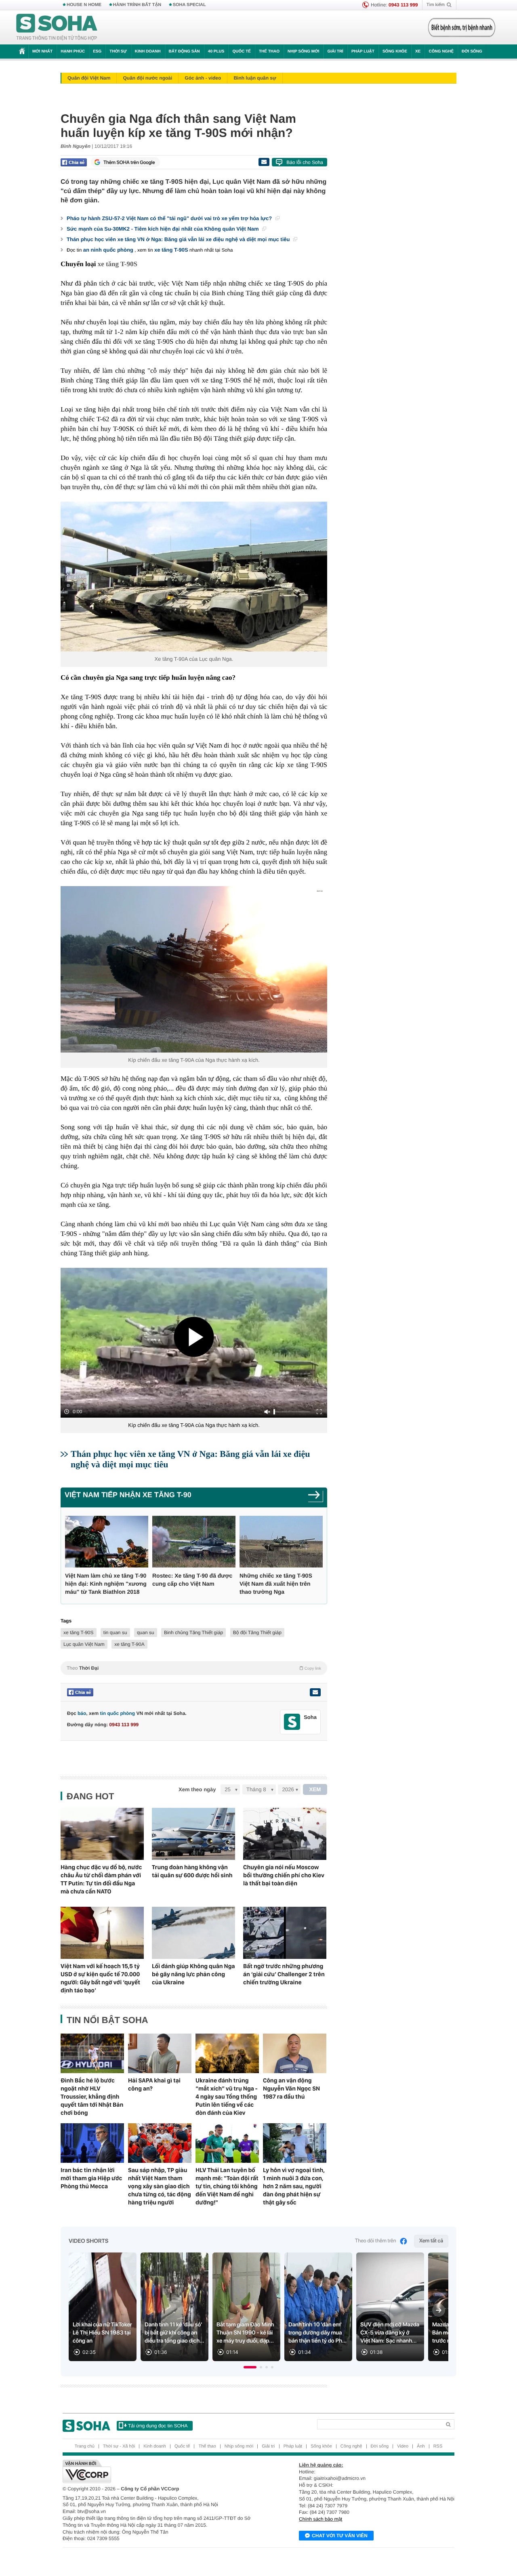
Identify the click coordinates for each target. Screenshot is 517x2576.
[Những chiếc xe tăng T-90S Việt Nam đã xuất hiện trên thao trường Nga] (281, 1542)
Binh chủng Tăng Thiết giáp (193, 1633)
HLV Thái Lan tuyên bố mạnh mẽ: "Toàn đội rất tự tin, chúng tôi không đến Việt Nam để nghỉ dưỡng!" (227, 2186)
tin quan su (115, 1633)
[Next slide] (439, 2310)
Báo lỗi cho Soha (305, 162)
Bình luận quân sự (255, 78)
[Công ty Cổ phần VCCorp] (161, 2471)
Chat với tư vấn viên (340, 2536)
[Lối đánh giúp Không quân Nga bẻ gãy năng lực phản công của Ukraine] (193, 1933)
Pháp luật (363, 51)
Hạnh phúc (73, 51)
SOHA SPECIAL (189, 5)
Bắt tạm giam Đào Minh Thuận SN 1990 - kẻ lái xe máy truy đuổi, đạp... (245, 2333)
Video (403, 2446)
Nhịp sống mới (303, 51)
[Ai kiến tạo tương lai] (459, 27)
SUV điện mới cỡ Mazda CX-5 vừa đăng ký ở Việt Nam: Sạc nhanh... (390, 2333)
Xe (418, 51)
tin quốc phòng (117, 1713)
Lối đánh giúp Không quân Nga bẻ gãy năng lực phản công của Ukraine (193, 1974)
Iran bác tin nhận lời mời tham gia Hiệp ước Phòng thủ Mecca (91, 2178)
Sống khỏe (395, 51)
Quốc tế (242, 51)
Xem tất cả (431, 2241)
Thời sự (118, 51)
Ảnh (421, 2446)
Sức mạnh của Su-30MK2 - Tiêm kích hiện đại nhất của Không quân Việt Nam (163, 229)
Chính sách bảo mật (320, 2519)
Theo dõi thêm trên (376, 2241)
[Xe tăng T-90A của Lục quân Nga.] (194, 577)
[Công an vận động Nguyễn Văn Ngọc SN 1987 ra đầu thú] (295, 2053)
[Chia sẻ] (74, 162)
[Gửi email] (264, 162)
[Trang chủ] (57, 27)
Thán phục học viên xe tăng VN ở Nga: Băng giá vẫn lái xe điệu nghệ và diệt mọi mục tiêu (179, 239)
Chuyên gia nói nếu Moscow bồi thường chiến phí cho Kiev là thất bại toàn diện (284, 1875)
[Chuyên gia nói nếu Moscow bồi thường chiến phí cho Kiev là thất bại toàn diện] (285, 1834)
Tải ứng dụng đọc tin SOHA (158, 2426)
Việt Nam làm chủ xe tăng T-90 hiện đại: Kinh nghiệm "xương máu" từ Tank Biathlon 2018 (106, 1584)
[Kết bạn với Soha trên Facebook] (292, 1722)
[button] (250, 2367)
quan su (146, 1633)
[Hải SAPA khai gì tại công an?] (160, 2053)
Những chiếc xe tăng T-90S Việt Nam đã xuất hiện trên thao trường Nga (276, 1584)
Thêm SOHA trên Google (129, 162)
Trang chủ (85, 2446)
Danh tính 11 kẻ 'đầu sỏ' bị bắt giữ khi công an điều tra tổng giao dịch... (174, 2333)
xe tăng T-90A (129, 1644)
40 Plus (216, 51)
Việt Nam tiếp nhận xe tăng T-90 (128, 1495)
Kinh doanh (148, 51)
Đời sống (472, 51)
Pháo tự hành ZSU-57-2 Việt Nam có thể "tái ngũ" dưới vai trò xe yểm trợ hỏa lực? (170, 218)
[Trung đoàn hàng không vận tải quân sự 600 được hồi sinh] (193, 1834)
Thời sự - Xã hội (119, 2446)
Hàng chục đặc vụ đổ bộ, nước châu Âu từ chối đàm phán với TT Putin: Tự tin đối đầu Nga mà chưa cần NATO (101, 1879)
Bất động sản (184, 51)
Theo (194, 1668)
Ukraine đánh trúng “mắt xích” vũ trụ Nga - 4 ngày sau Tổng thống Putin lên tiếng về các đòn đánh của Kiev (227, 2097)
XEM (315, 1789)
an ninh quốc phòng (108, 250)
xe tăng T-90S (171, 250)
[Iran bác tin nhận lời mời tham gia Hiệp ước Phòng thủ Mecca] (92, 2143)
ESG (97, 51)
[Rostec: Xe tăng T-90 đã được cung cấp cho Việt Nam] (194, 1542)
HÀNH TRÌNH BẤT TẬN (137, 5)
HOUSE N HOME (84, 5)
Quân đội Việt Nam (89, 78)
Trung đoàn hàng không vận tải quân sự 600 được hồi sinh (192, 1871)
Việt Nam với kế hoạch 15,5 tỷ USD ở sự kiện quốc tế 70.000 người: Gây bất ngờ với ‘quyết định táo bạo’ (100, 1978)
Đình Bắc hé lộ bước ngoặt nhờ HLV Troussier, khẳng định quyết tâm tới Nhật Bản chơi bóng (92, 2097)
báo (82, 1713)
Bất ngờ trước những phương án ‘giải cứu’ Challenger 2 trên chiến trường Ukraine (284, 1974)
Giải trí (335, 51)
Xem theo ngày (197, 1789)
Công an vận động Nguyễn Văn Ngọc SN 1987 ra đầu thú (291, 2089)
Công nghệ (441, 51)
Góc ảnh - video (203, 78)
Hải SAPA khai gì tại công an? (154, 2084)
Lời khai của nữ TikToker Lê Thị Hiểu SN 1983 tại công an (102, 2333)
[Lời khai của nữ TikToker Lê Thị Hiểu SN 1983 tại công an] (103, 2307)
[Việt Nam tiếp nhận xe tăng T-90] (316, 1497)
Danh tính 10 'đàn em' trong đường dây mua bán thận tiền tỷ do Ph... (317, 2333)
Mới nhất (42, 51)
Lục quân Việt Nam (84, 1644)
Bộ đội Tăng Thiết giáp (257, 1633)
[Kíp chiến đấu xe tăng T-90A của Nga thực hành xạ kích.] (194, 969)
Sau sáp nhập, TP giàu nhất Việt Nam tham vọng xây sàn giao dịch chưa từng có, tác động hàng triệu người (160, 2186)
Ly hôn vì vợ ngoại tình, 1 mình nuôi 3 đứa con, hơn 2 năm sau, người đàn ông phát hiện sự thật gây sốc (294, 2186)
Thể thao (269, 51)
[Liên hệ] (315, 1692)
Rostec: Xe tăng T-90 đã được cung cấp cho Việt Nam (192, 1580)
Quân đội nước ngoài (147, 78)
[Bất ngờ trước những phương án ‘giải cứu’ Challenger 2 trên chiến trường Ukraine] (285, 1933)
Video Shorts (88, 2241)
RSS (438, 2446)
